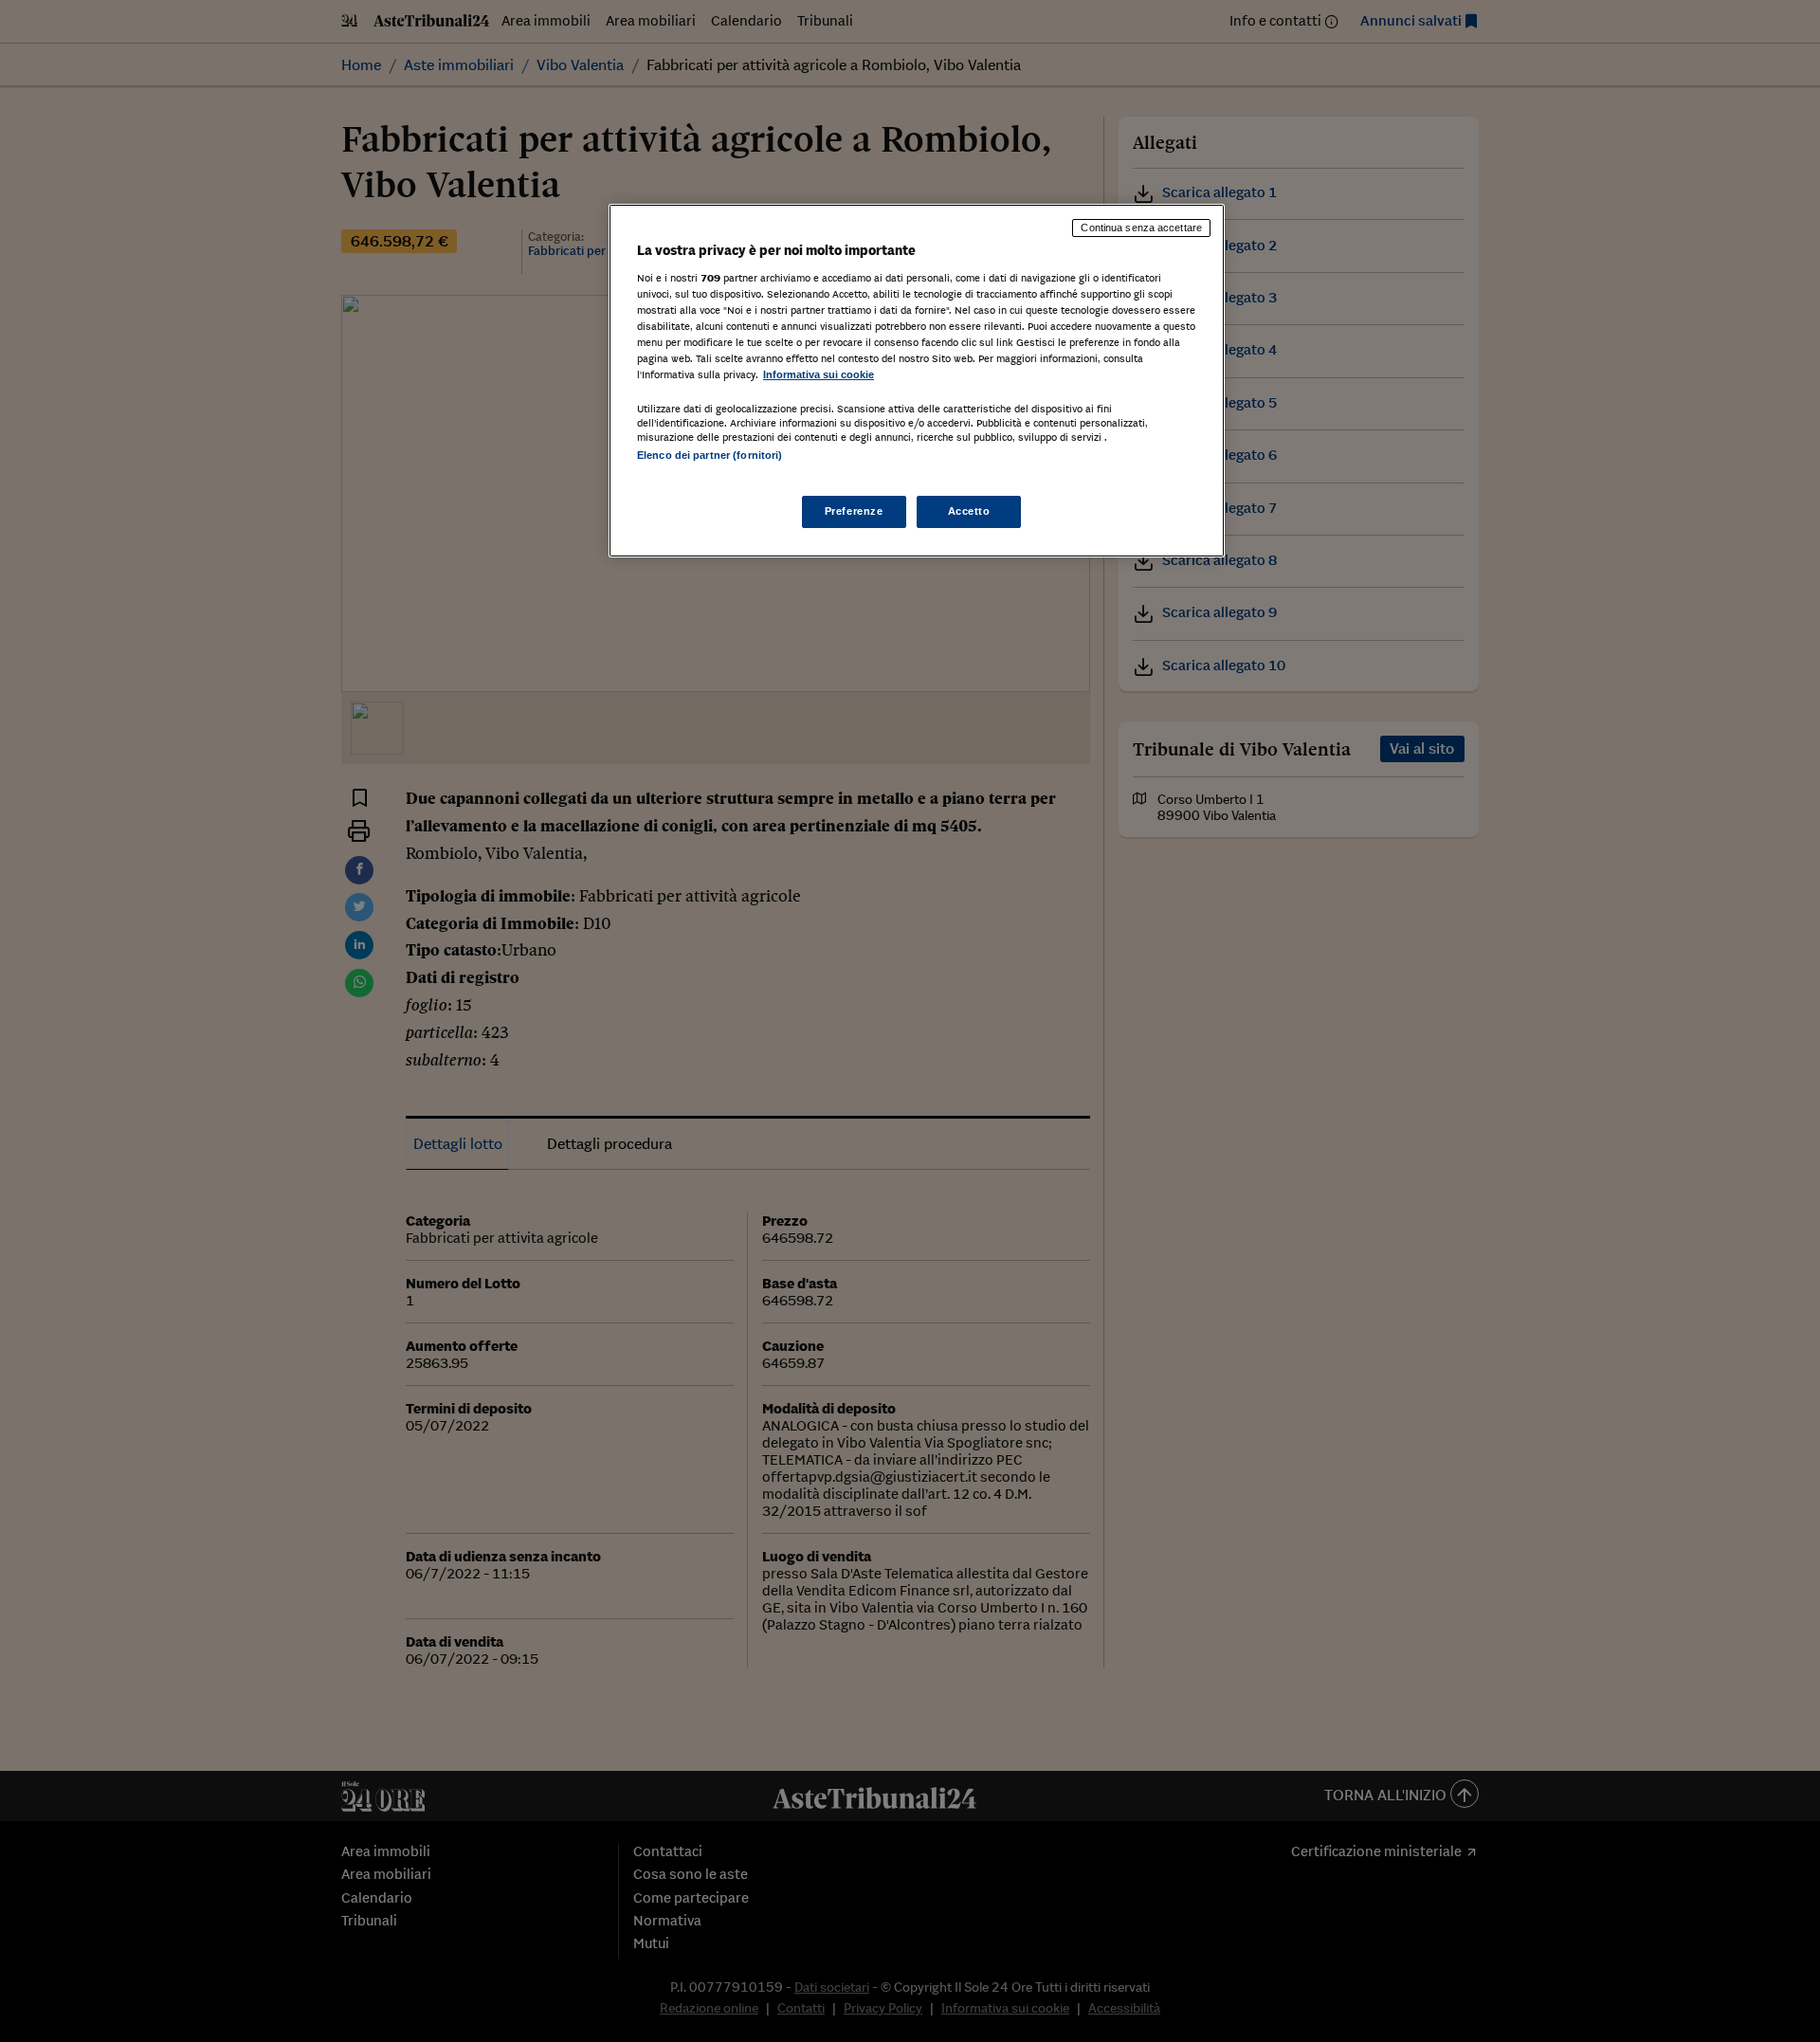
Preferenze (854, 511)
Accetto (969, 511)
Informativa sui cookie (819, 374)
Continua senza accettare (1141, 228)
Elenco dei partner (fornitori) (710, 455)
